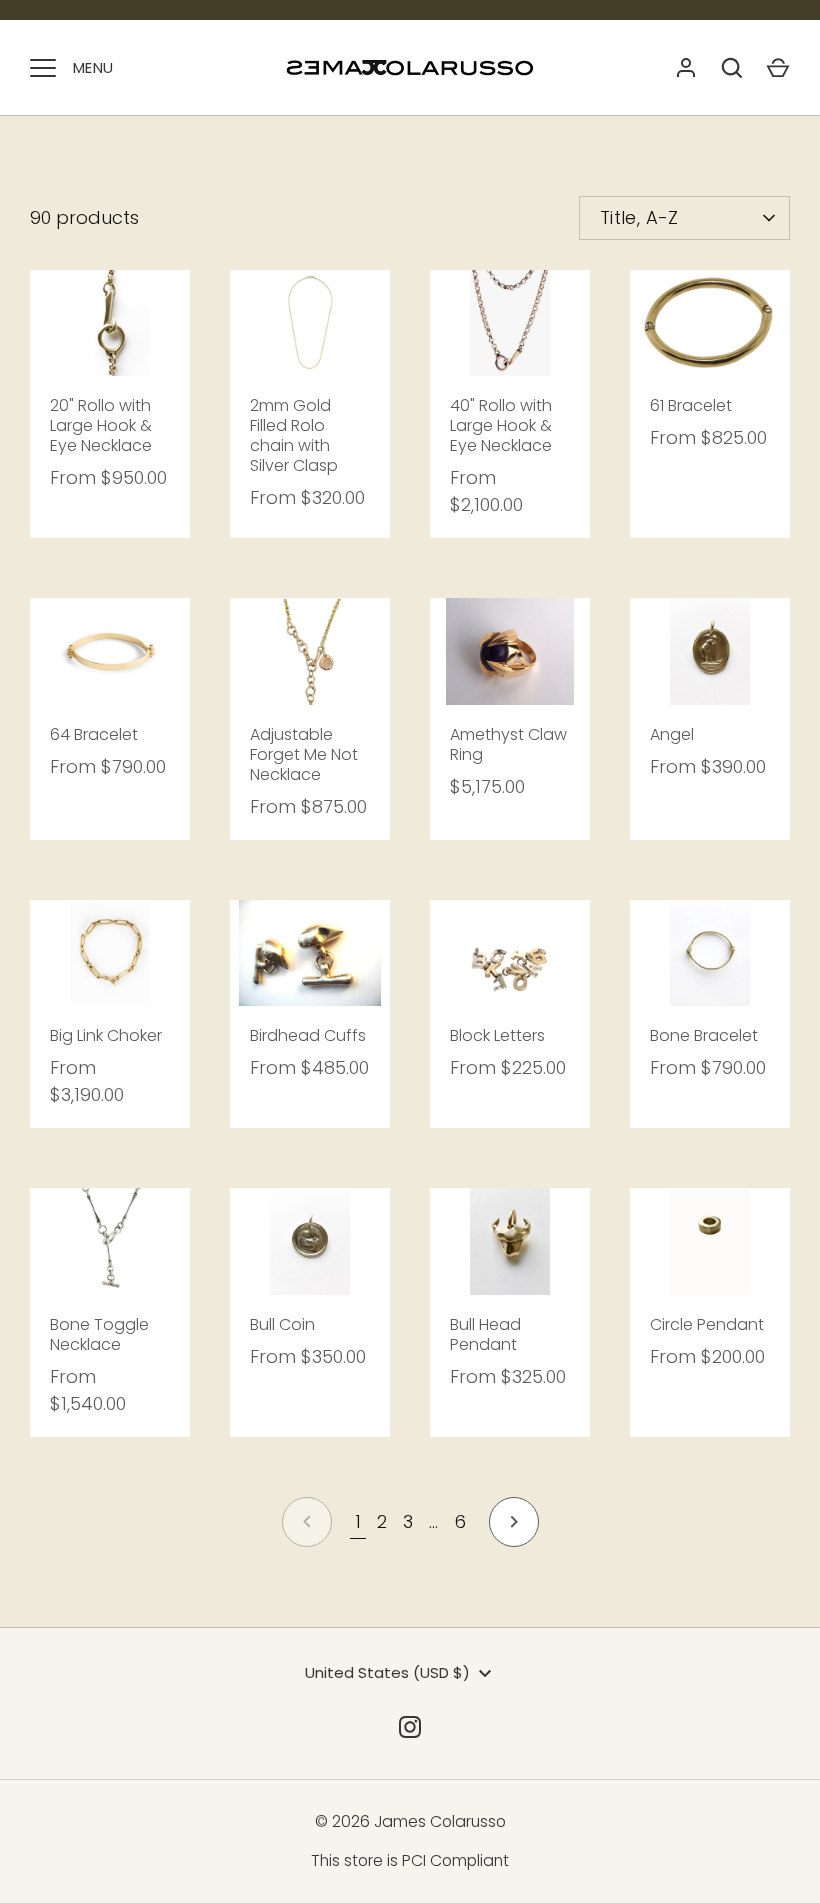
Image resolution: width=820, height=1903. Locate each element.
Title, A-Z (639, 217)
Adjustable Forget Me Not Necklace (304, 754)
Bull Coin (282, 1324)
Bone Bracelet (704, 1035)
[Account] (686, 68)
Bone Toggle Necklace (99, 1334)
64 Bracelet (94, 734)
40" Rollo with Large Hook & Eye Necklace (501, 425)
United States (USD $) (387, 1672)
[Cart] (778, 68)
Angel (672, 734)
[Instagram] (410, 1727)
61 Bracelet (691, 405)
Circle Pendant (707, 1324)
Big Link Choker (106, 1035)
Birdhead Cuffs (308, 1035)
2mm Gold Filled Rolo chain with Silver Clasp (294, 435)
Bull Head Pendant (485, 1334)
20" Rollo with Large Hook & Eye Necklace (101, 425)
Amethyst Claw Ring (508, 744)
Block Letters (497, 1035)
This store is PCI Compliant (410, 1860)
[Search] (732, 68)
